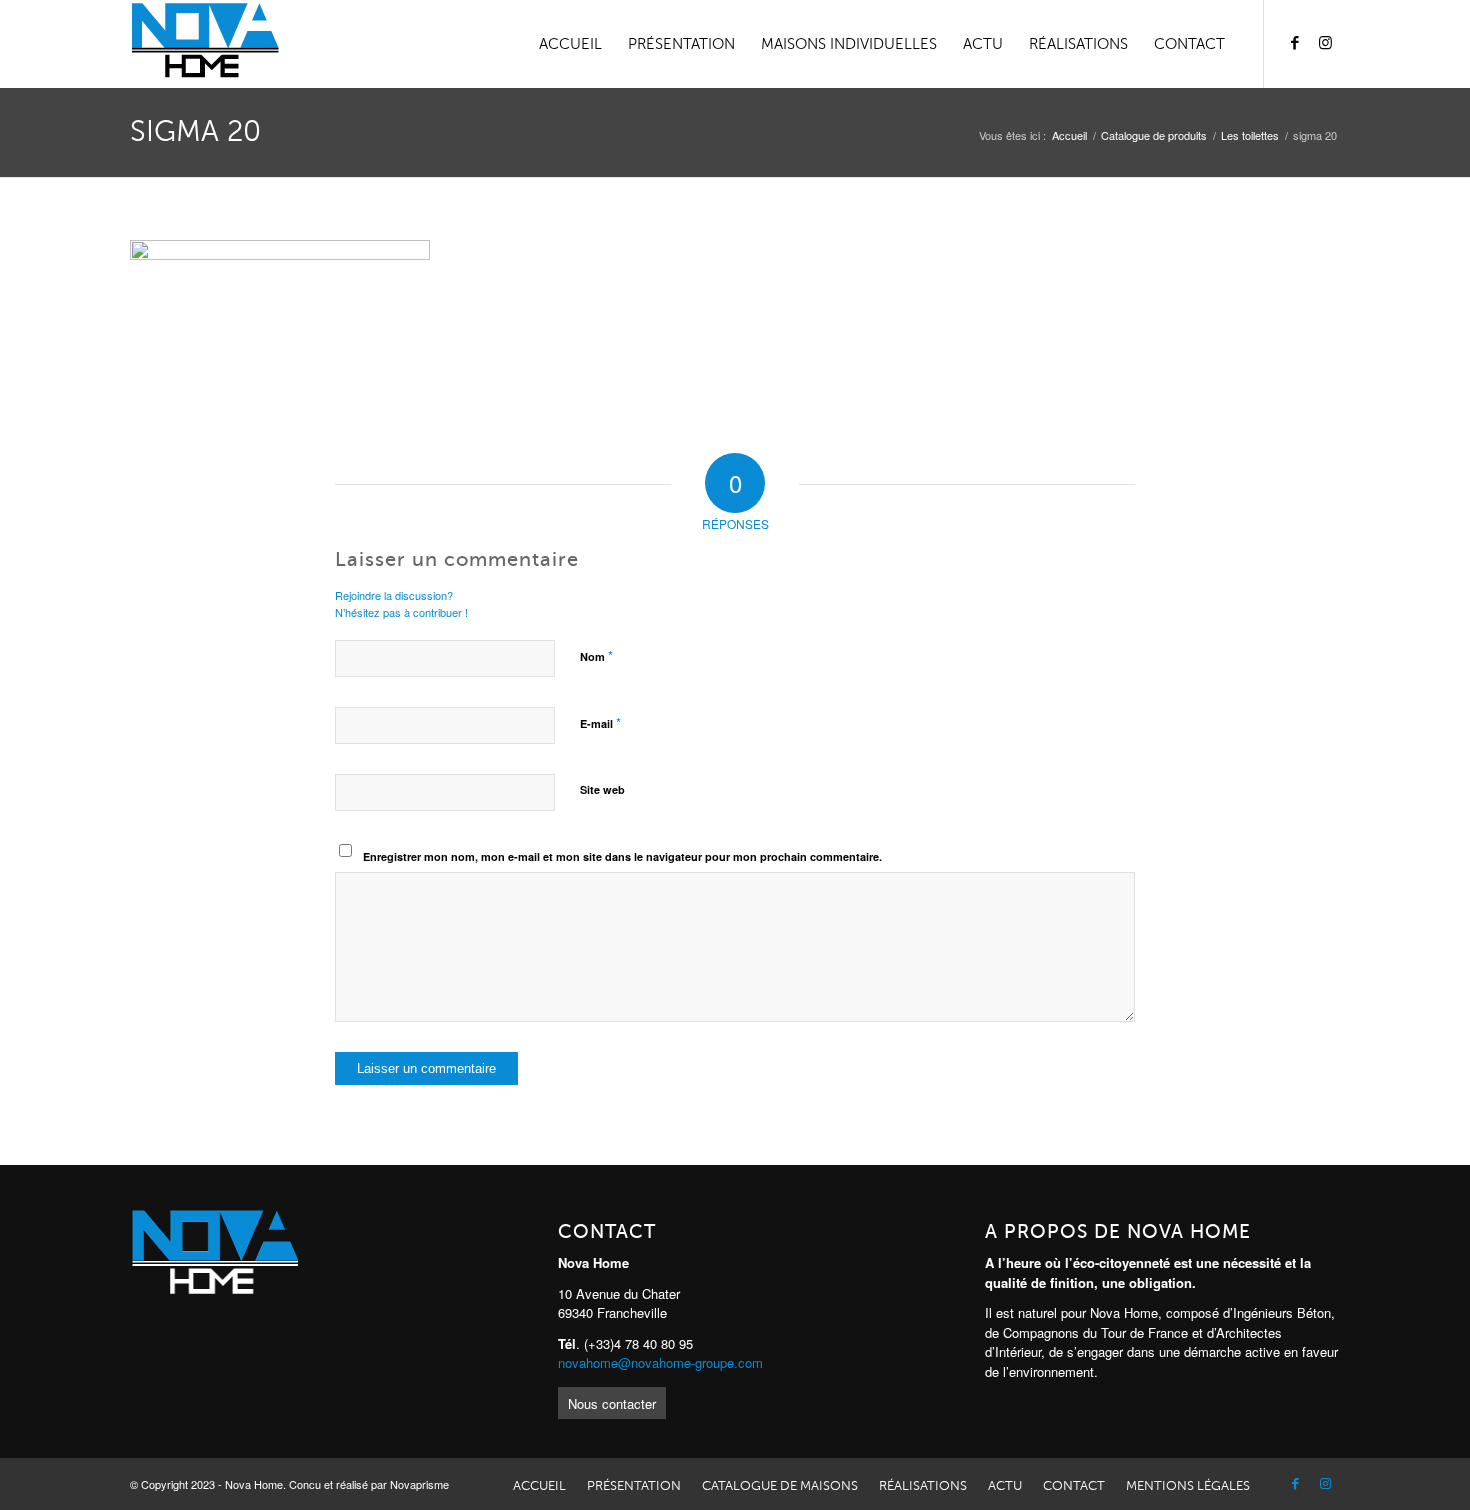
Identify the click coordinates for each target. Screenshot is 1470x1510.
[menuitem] (570, 44)
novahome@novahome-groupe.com (660, 1362)
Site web (602, 789)
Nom (596, 655)
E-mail (600, 722)
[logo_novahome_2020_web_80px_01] (204, 44)
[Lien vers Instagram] (1325, 43)
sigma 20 (195, 131)
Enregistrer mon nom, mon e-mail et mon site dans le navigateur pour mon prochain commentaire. (622, 856)
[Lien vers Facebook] (1295, 43)
